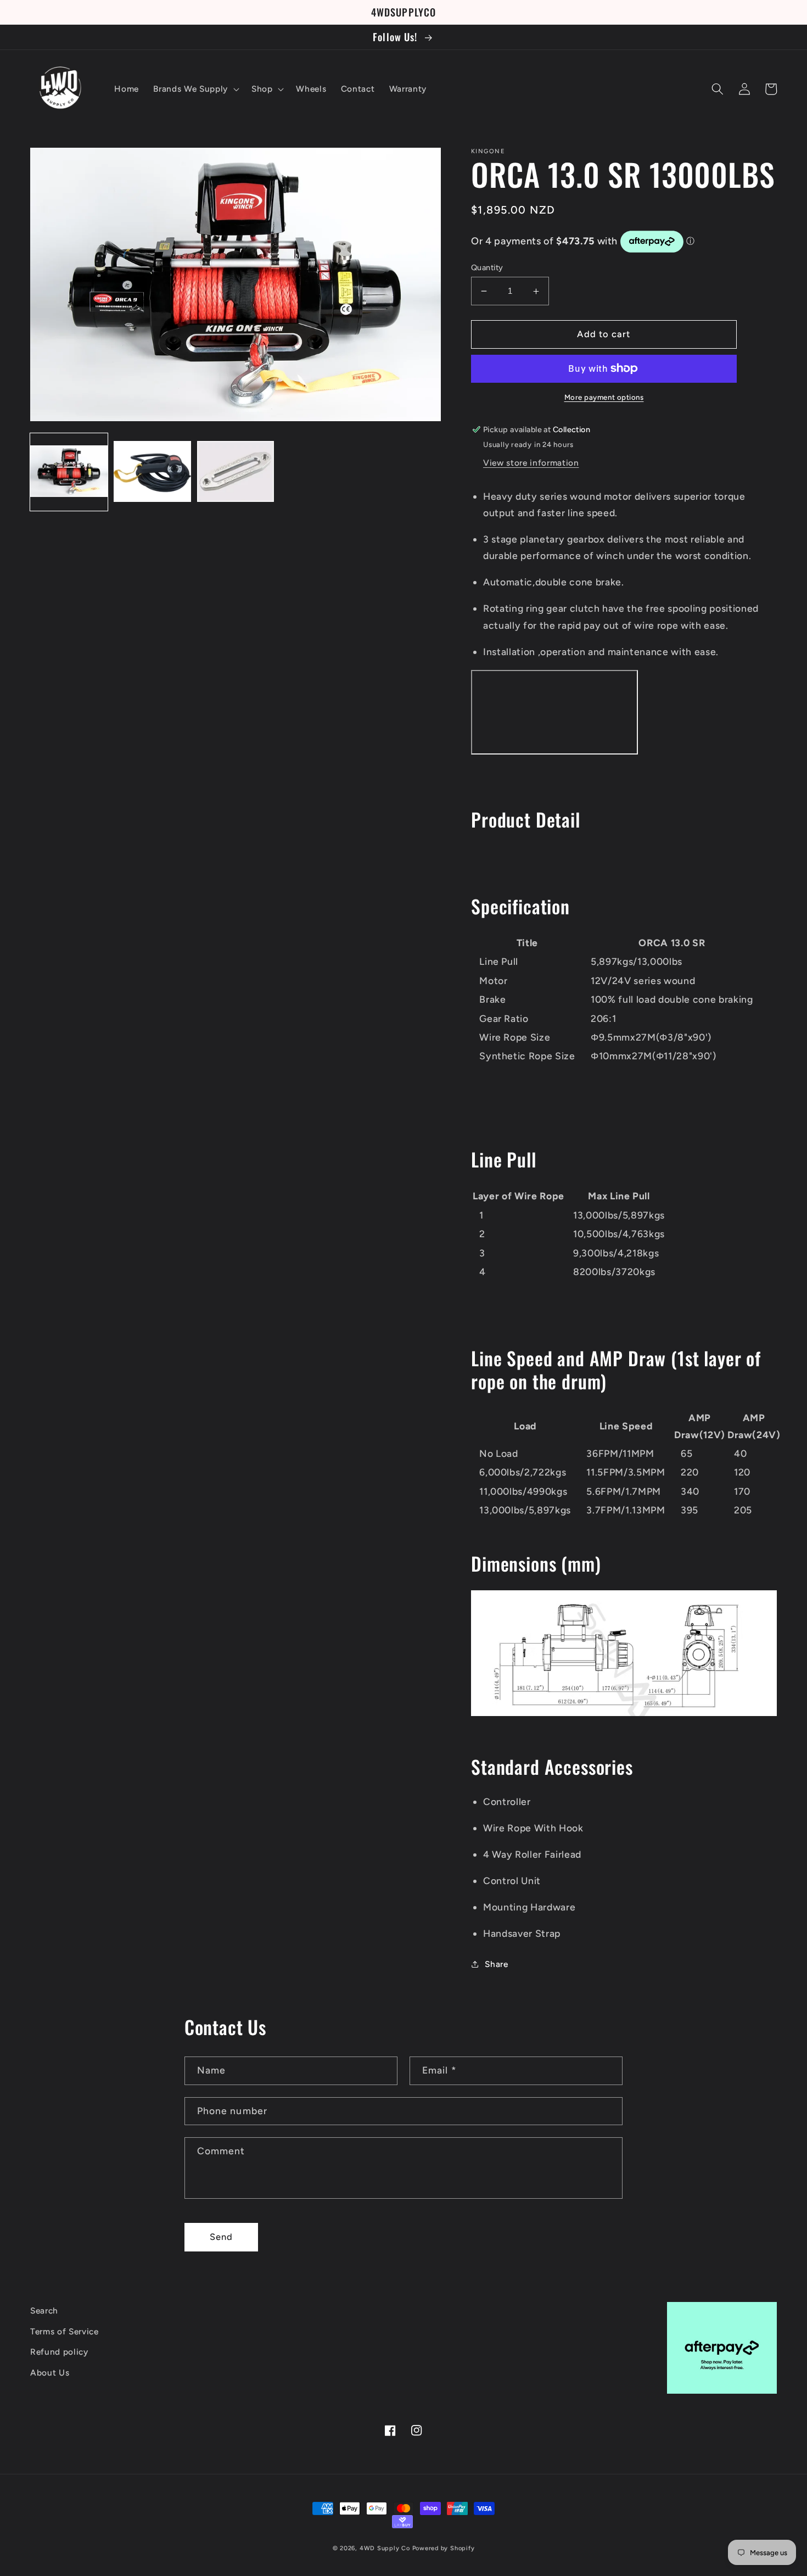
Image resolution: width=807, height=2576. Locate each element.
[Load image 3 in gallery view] (236, 472)
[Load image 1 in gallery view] (69, 472)
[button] (195, 89)
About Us (50, 2373)
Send (221, 2237)
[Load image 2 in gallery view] (152, 472)
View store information (531, 463)
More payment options (604, 397)
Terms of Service (65, 2331)
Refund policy (59, 2352)
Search (44, 2310)
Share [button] (496, 1964)
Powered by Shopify (444, 2548)
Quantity (487, 267)
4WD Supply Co (385, 2548)
